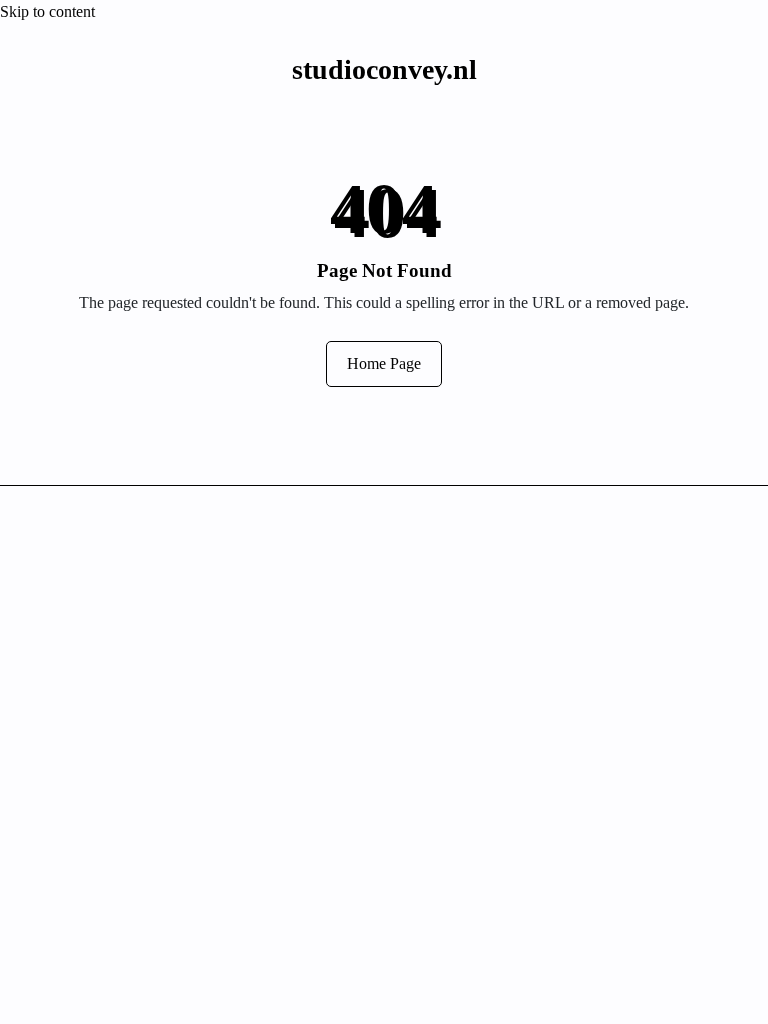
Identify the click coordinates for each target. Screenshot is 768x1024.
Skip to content (47, 11)
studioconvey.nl (384, 69)
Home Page (384, 363)
